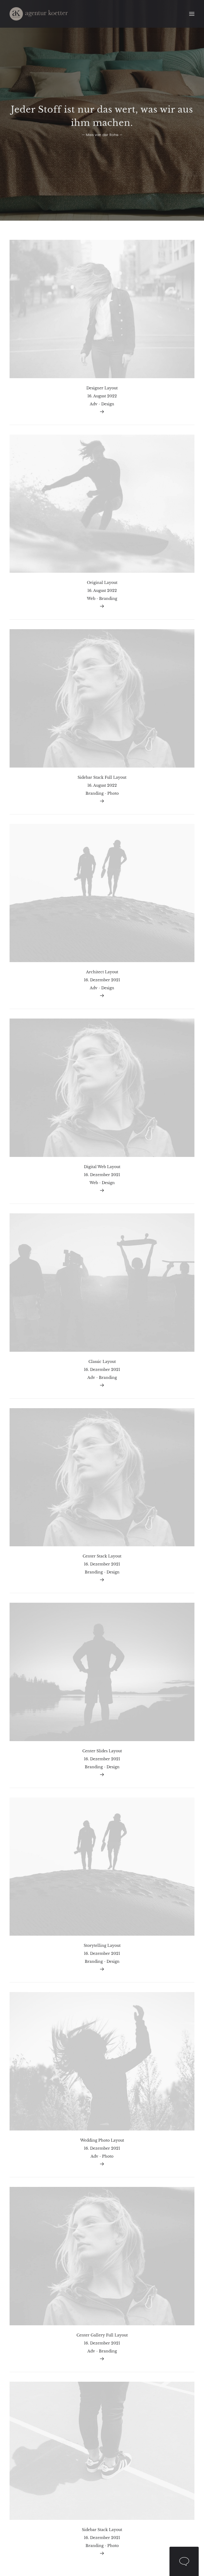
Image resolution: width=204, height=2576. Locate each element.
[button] (192, 14)
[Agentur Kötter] (39, 14)
